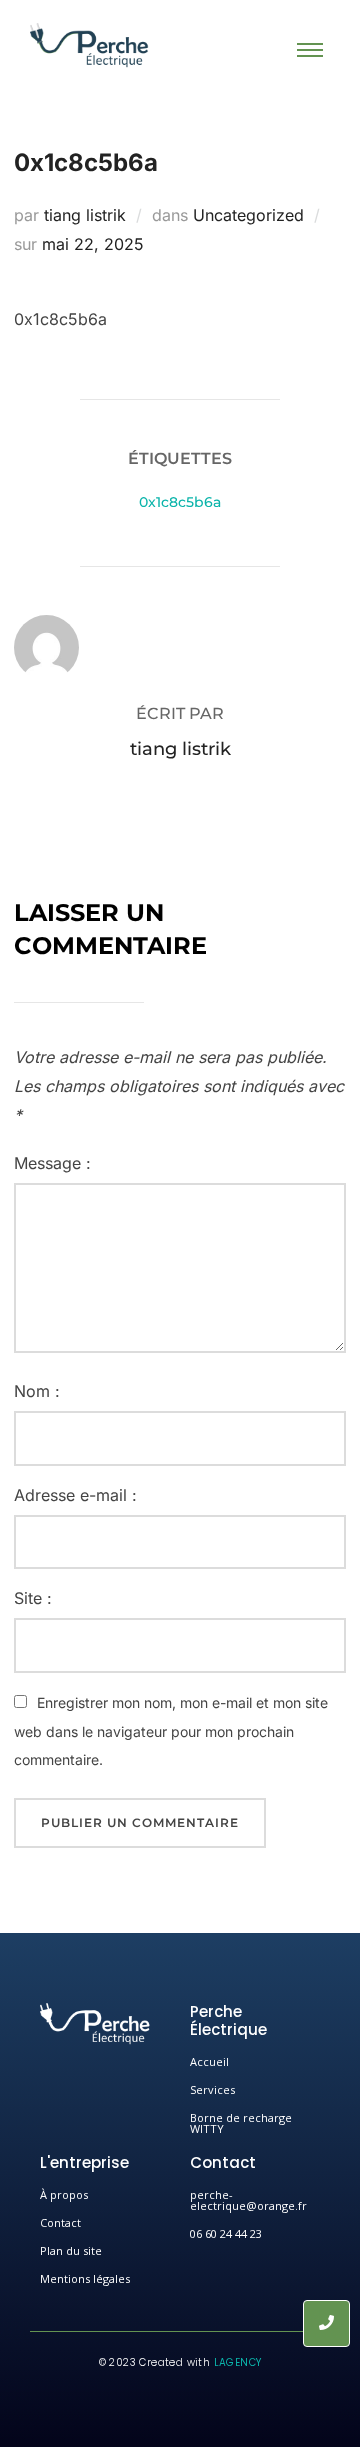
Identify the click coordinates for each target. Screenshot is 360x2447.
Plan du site (71, 2250)
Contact (60, 2222)
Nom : (37, 1391)
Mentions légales (85, 2278)
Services (212, 2089)
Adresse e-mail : (75, 1495)
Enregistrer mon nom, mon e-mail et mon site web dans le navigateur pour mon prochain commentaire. (171, 1731)
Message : (52, 1163)
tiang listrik (85, 215)
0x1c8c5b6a (180, 502)
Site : (33, 1598)
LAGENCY (238, 2362)
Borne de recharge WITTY (241, 2123)
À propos (64, 2194)
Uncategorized (248, 215)
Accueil (209, 2061)
